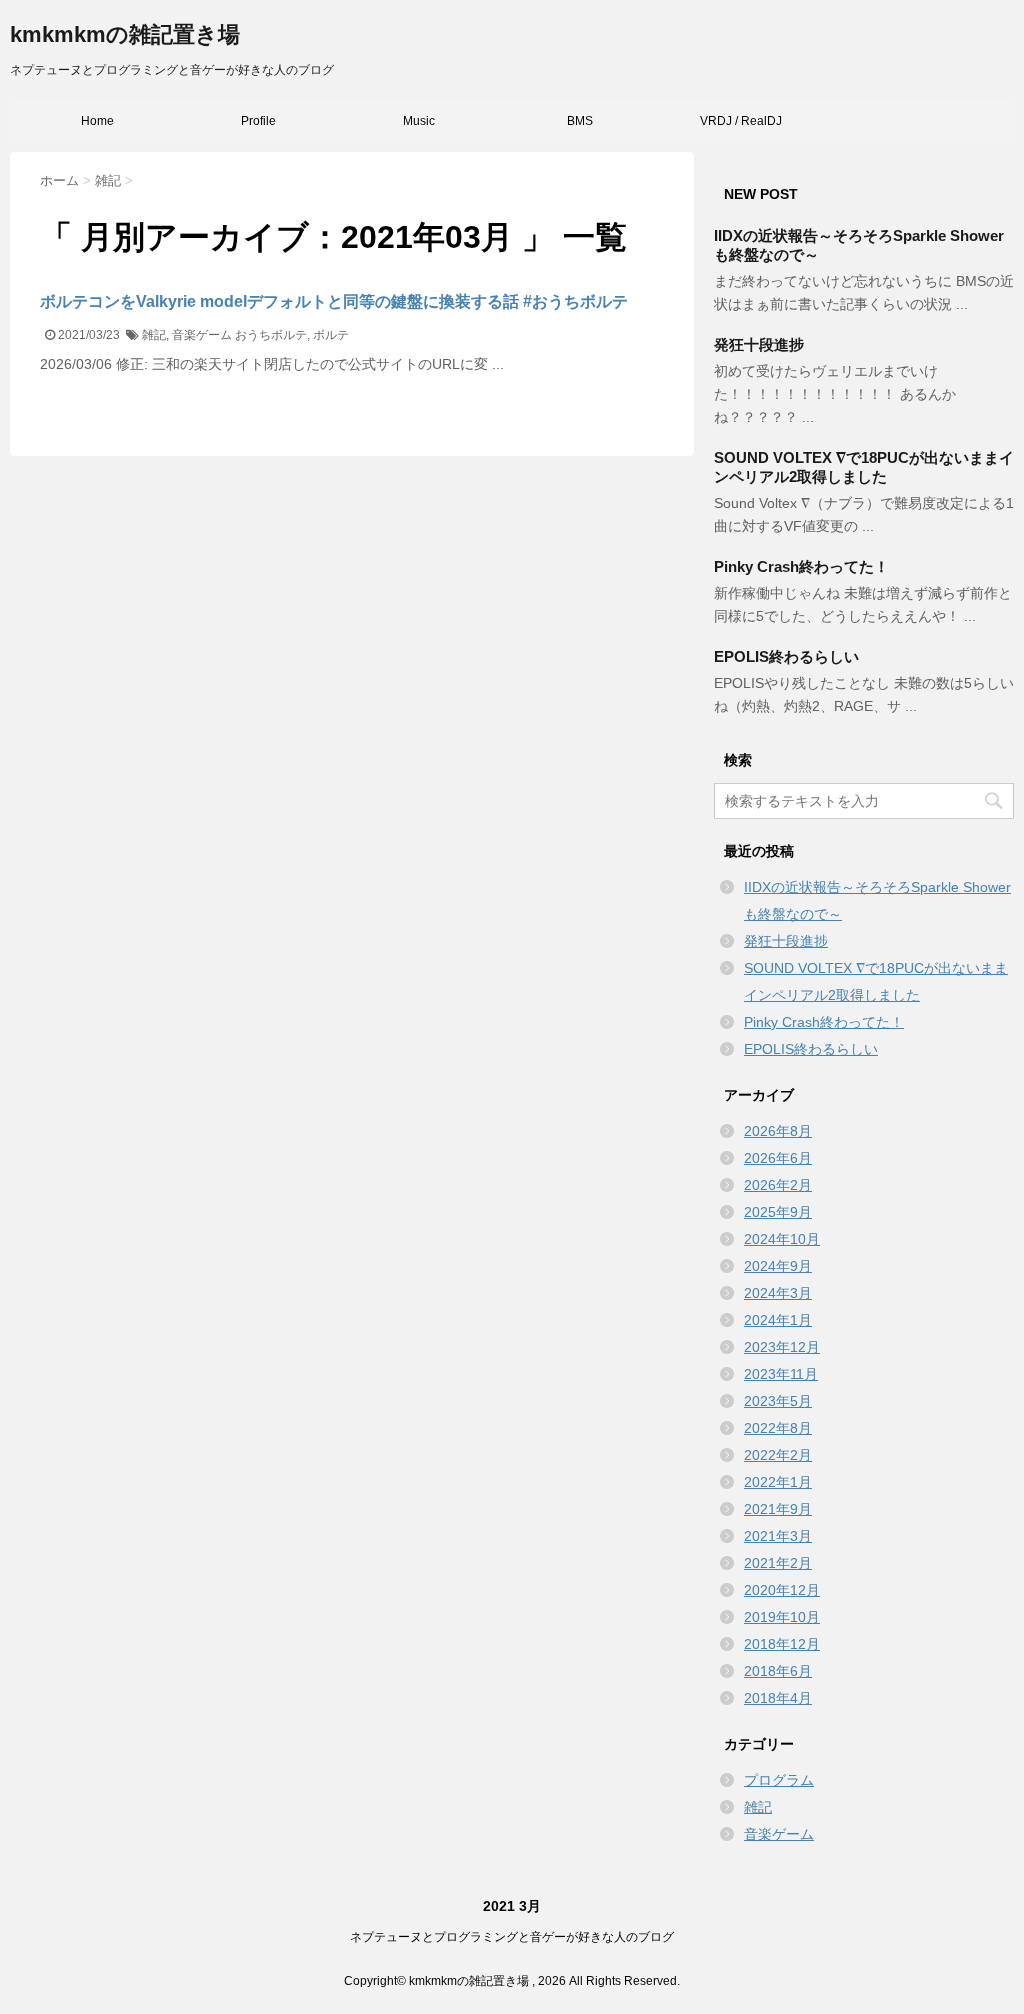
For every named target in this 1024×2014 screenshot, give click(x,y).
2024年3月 (778, 1293)
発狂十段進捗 (759, 344)
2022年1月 (778, 1482)
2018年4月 (778, 1698)
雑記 (154, 335)
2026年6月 (778, 1158)
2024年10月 (782, 1239)
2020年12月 (782, 1590)
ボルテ (331, 335)
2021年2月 (778, 1563)
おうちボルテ (271, 335)
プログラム (779, 1780)
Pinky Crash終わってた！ (801, 566)
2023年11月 (781, 1374)
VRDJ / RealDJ (741, 121)
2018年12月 (782, 1644)
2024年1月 (778, 1320)
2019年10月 (782, 1617)
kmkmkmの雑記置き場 (125, 34)
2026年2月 (778, 1185)
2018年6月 (778, 1671)
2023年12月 (782, 1347)
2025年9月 (778, 1212)
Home (97, 121)
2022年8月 (778, 1428)
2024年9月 (778, 1266)
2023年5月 (778, 1401)
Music (419, 121)
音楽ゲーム (202, 335)
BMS (580, 121)
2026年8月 (778, 1131)
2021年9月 (778, 1509)
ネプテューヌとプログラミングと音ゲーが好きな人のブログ (512, 1937)
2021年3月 (778, 1536)
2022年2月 (778, 1455)
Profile (258, 121)
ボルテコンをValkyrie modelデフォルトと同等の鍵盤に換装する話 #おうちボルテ (334, 301)
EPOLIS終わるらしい (786, 656)
